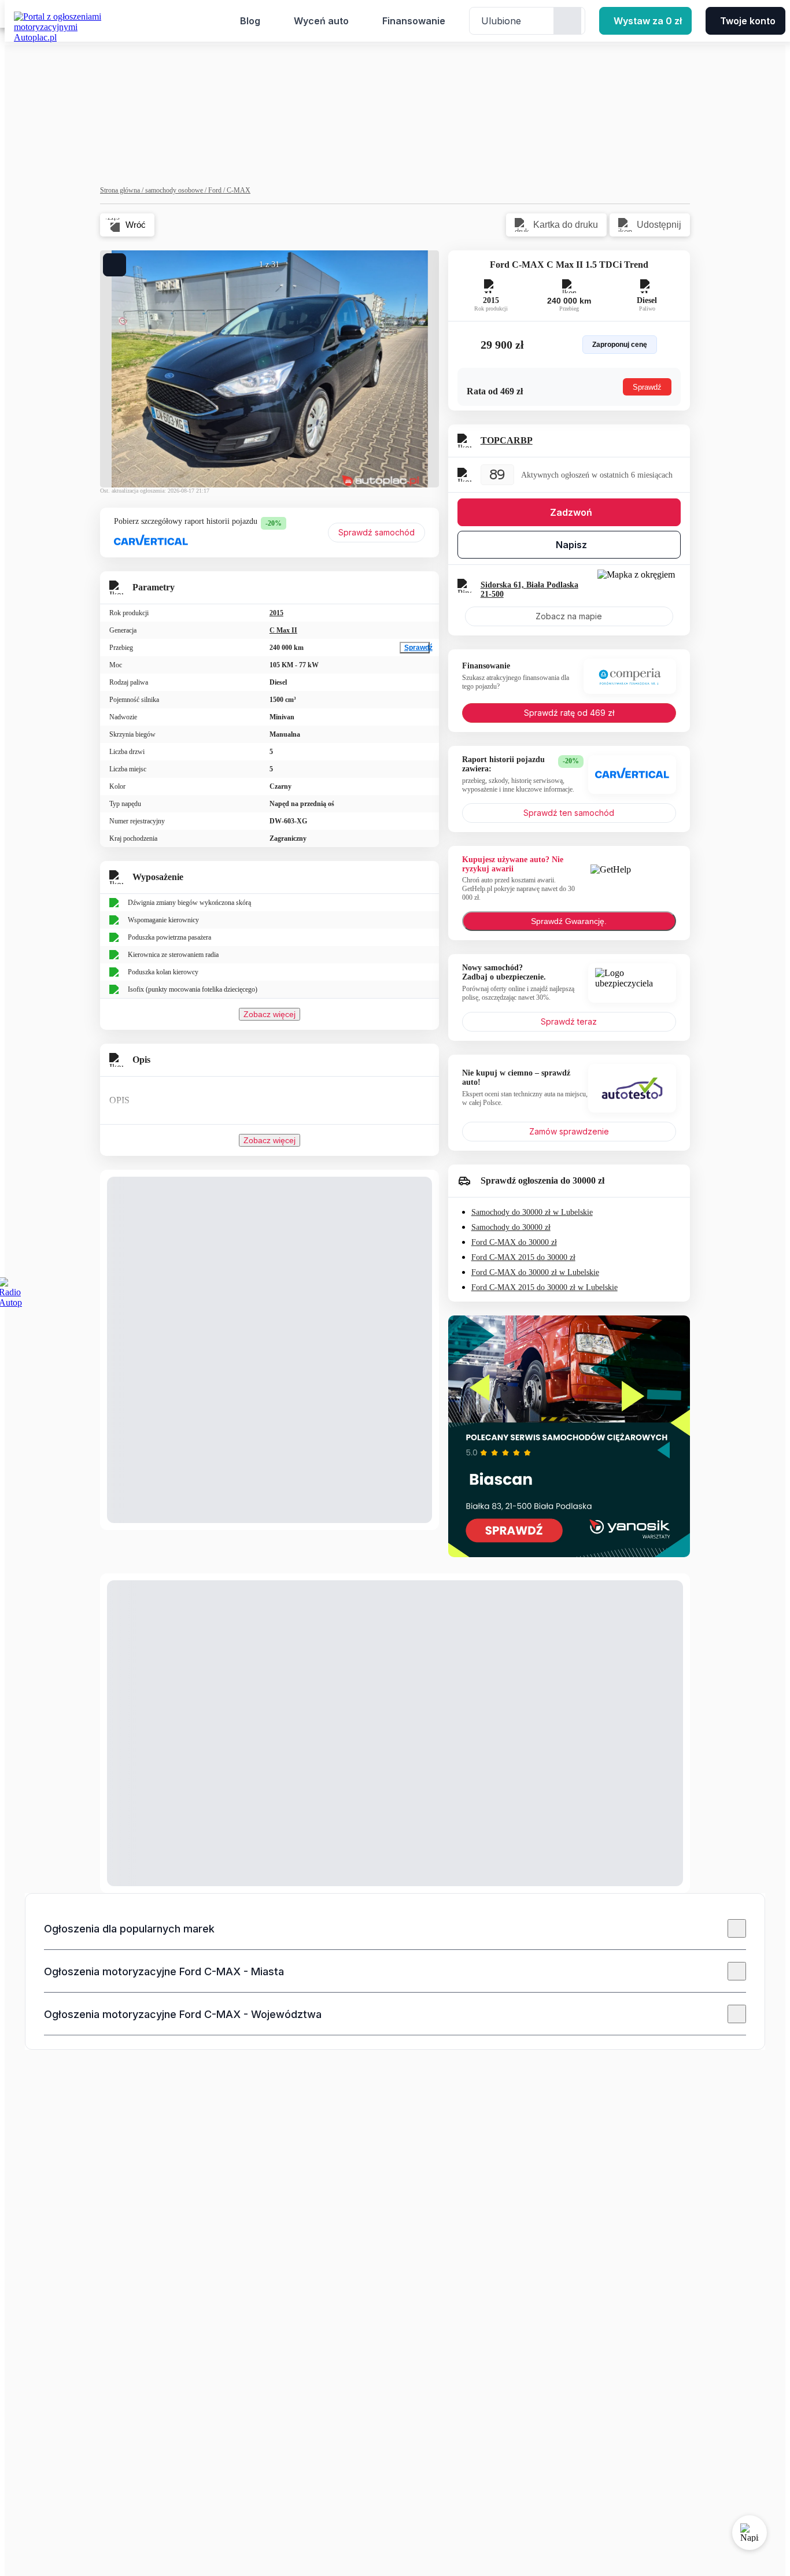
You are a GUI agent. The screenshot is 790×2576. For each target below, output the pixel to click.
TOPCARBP (507, 440)
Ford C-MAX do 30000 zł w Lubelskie (535, 1272)
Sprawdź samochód (376, 532)
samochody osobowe (177, 190)
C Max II (283, 630)
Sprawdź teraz (569, 1021)
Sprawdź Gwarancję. (569, 921)
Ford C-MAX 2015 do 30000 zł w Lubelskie (544, 1287)
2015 (276, 613)
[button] (395, 1928)
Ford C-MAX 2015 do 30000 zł (523, 1257)
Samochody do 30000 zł (511, 1227)
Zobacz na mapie (569, 616)
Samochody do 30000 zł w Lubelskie (532, 1212)
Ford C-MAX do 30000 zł (514, 1242)
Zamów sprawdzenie (569, 1131)
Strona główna (123, 190)
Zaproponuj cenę (620, 345)
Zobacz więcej (270, 1014)
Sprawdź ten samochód (569, 813)
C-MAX (239, 190)
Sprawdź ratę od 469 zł (569, 713)
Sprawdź (417, 648)
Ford (217, 190)
